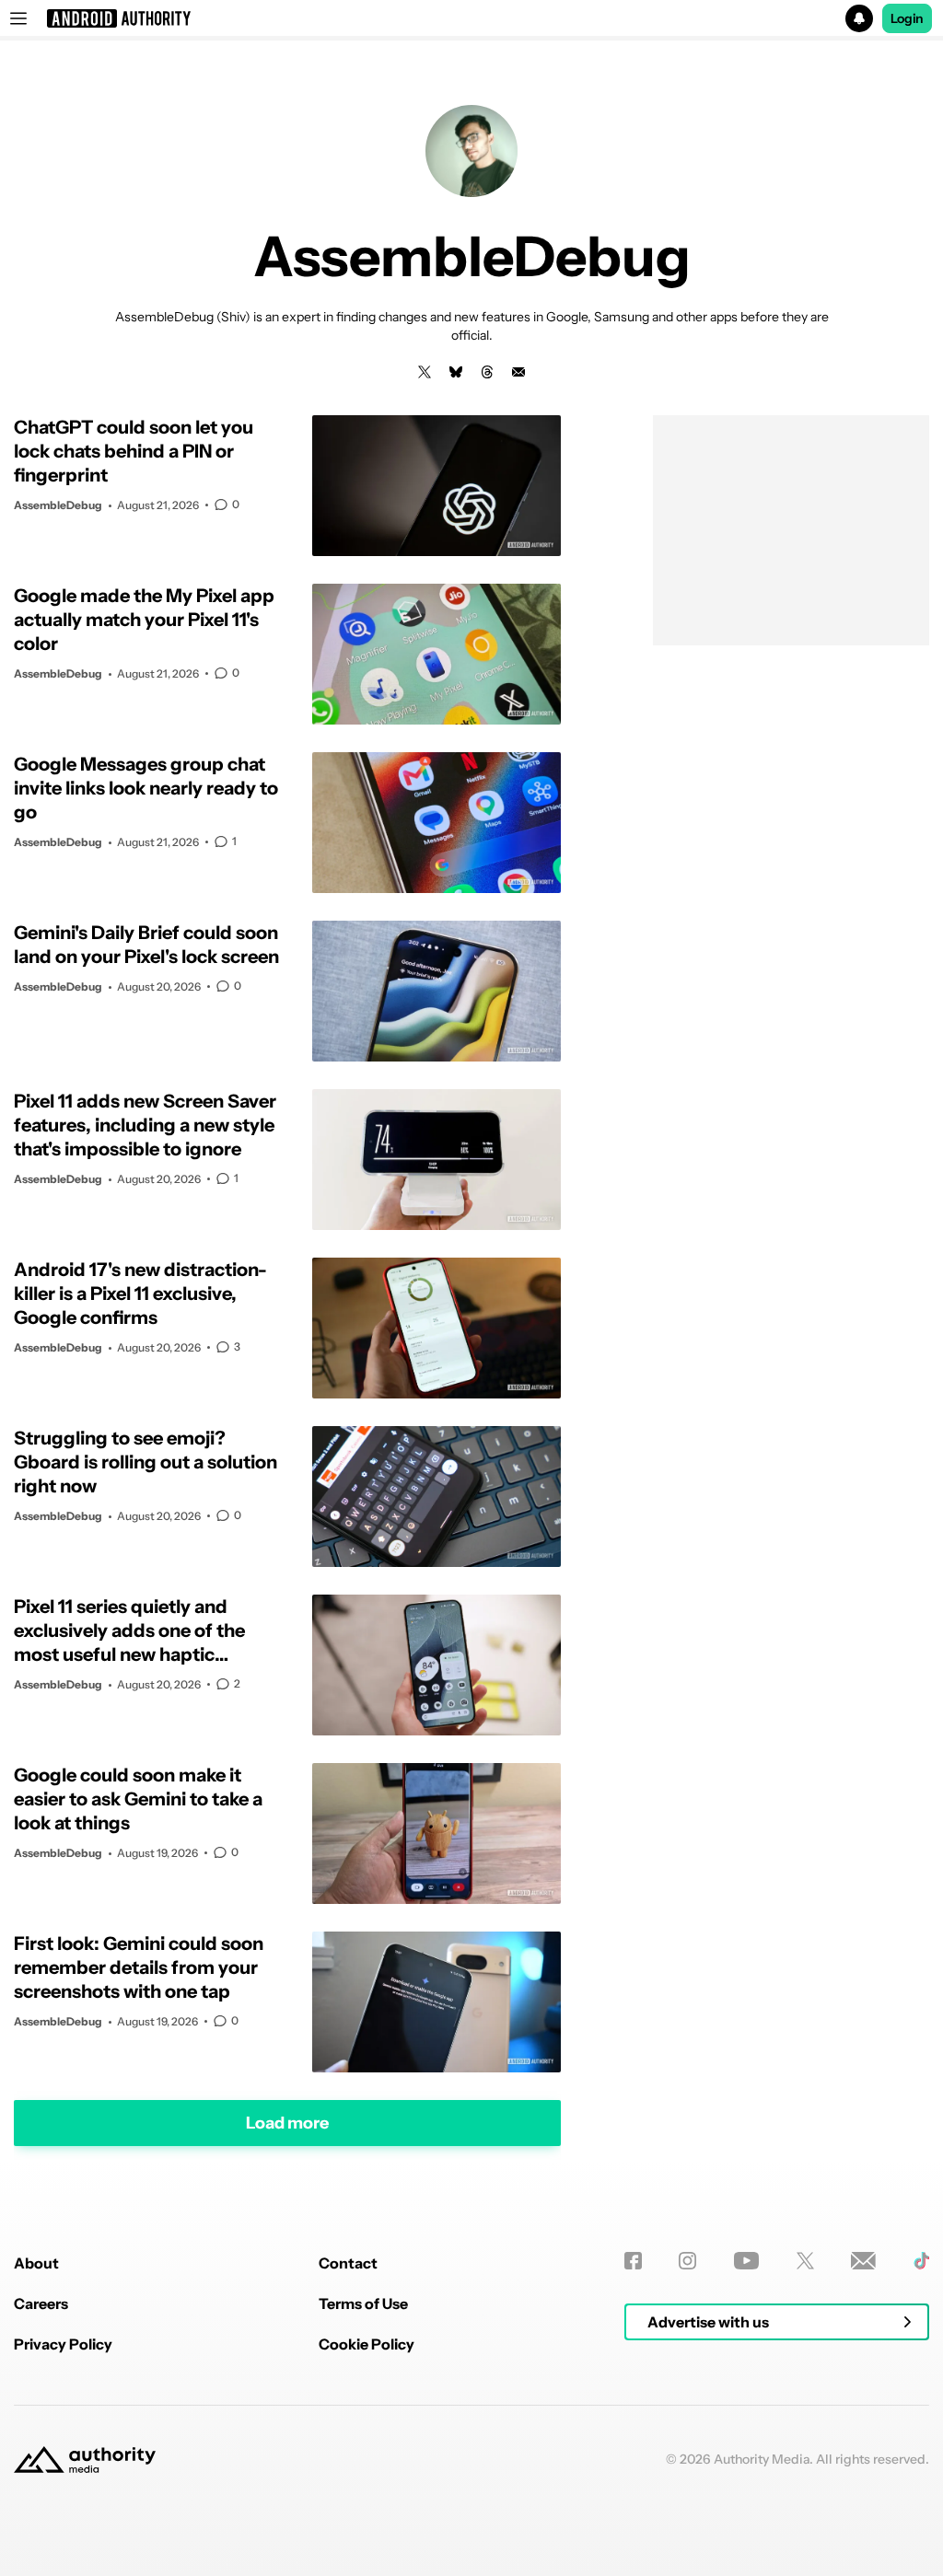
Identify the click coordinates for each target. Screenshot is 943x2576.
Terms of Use (363, 2303)
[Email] (518, 372)
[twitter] (425, 372)
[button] (471, 18)
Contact (348, 2263)
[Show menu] (18, 18)
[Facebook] (633, 2261)
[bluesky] (456, 372)
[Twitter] (805, 2261)
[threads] (487, 372)
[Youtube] (746, 2261)
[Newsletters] (863, 2261)
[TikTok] (921, 2261)
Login (907, 18)
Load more (287, 2123)
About (36, 2263)
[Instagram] (687, 2261)
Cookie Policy (367, 2344)
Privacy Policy (63, 2344)
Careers (41, 2303)
